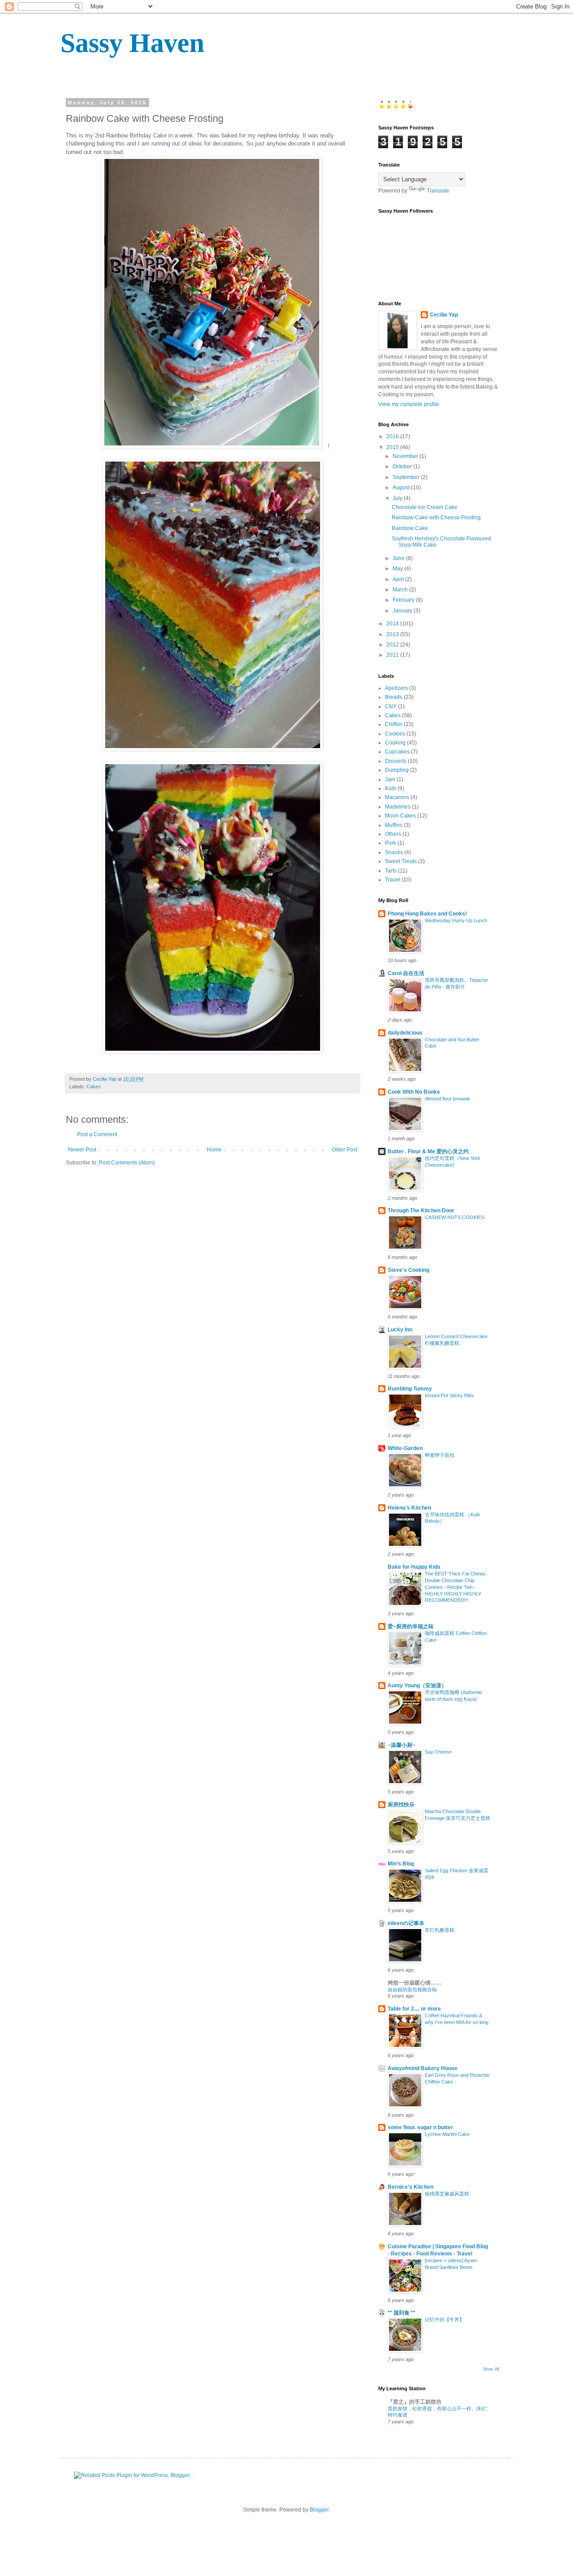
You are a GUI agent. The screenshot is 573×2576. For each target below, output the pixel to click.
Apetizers (396, 688)
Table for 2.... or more (414, 2009)
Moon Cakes (400, 816)
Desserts (396, 761)
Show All (491, 2369)
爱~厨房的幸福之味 (411, 1626)
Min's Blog (401, 1864)
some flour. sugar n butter (420, 2127)
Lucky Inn (400, 1330)
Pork (391, 843)
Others (393, 834)
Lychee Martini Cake (447, 2134)
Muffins (394, 825)
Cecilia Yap (444, 315)
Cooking (395, 743)
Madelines (398, 807)
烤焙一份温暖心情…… (415, 1983)
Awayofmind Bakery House (423, 2068)
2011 (393, 655)
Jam (390, 779)
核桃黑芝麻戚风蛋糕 (447, 2194)
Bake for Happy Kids (414, 1567)
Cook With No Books (414, 1092)
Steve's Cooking (408, 1270)
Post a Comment (97, 1134)
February (404, 600)
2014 (393, 624)
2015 (393, 447)
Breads (394, 697)
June (399, 558)
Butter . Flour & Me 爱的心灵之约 (428, 1151)
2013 (393, 634)
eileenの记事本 (406, 1923)
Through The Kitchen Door (421, 1211)
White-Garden (405, 1448)
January (403, 611)
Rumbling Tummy (410, 1389)
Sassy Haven (132, 43)
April (399, 579)
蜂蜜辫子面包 (440, 1455)
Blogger (319, 2510)
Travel (393, 880)
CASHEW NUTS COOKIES (455, 1217)
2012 (393, 645)
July (398, 498)
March (401, 590)
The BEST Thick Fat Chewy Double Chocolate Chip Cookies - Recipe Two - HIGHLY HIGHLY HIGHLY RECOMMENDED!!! (455, 1587)
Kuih (391, 788)
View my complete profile (409, 404)
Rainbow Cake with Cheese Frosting (436, 518)
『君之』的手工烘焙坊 (415, 2402)
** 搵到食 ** (402, 2313)
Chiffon (394, 724)
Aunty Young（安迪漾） (417, 1686)
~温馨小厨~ (402, 1745)
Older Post (344, 1150)
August (402, 488)
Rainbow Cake (410, 528)
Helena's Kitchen (409, 1508)
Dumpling (397, 770)
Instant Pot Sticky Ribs (449, 1395)
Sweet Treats (401, 861)
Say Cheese (438, 1752)
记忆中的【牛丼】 (445, 2319)
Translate (438, 191)
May (398, 569)
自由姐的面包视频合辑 (412, 1990)
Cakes (94, 1087)
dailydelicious (405, 1033)
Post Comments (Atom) (127, 1163)
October (403, 466)
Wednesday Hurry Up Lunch (456, 920)
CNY (391, 706)
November (406, 456)
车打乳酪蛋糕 (440, 1930)
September (407, 477)
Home (214, 1150)
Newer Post (82, 1150)
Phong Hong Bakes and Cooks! (427, 914)
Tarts (391, 871)
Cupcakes (397, 752)
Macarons (397, 797)
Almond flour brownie (447, 1099)
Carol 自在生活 (406, 973)
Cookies (395, 734)
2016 (393, 436)
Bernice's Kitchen (411, 2187)
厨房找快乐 (401, 1805)
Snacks (394, 852)
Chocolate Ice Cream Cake (425, 507)
